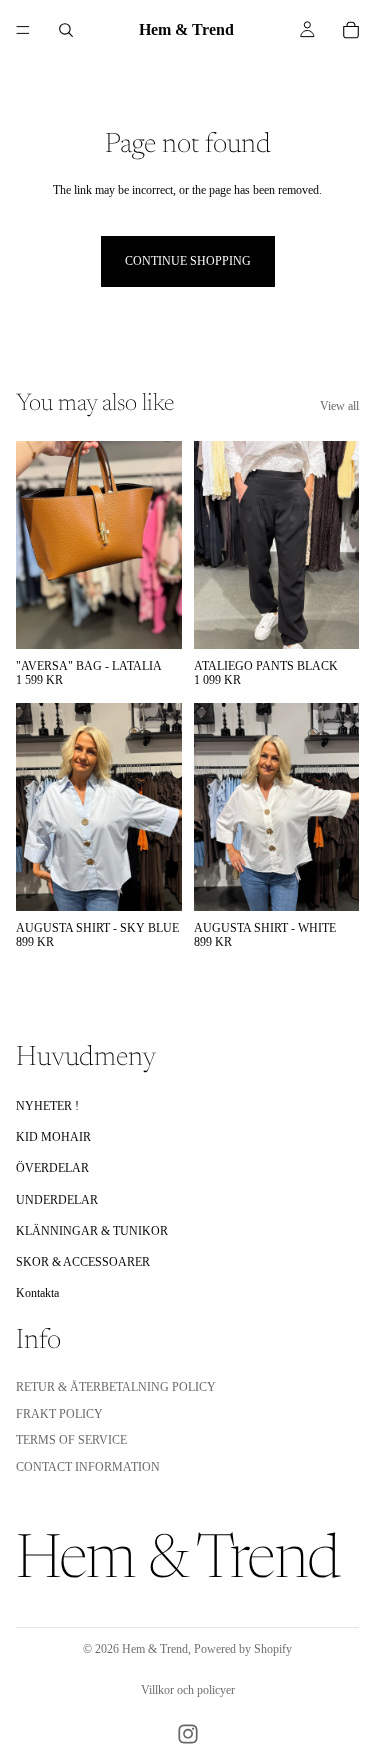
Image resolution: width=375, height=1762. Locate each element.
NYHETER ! (47, 1106)
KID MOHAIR (53, 1137)
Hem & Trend (155, 1649)
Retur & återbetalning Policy (116, 1388)
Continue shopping (188, 261)
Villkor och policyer (188, 1690)
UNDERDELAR (57, 1200)
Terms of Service (71, 1441)
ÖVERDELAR (52, 1169)
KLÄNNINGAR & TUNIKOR (92, 1231)
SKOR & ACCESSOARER (83, 1262)
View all (339, 406)
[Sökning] (66, 30)
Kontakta (37, 1293)
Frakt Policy (59, 1414)
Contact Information (88, 1467)
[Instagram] (188, 1734)
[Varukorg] (351, 30)
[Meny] (23, 30)
